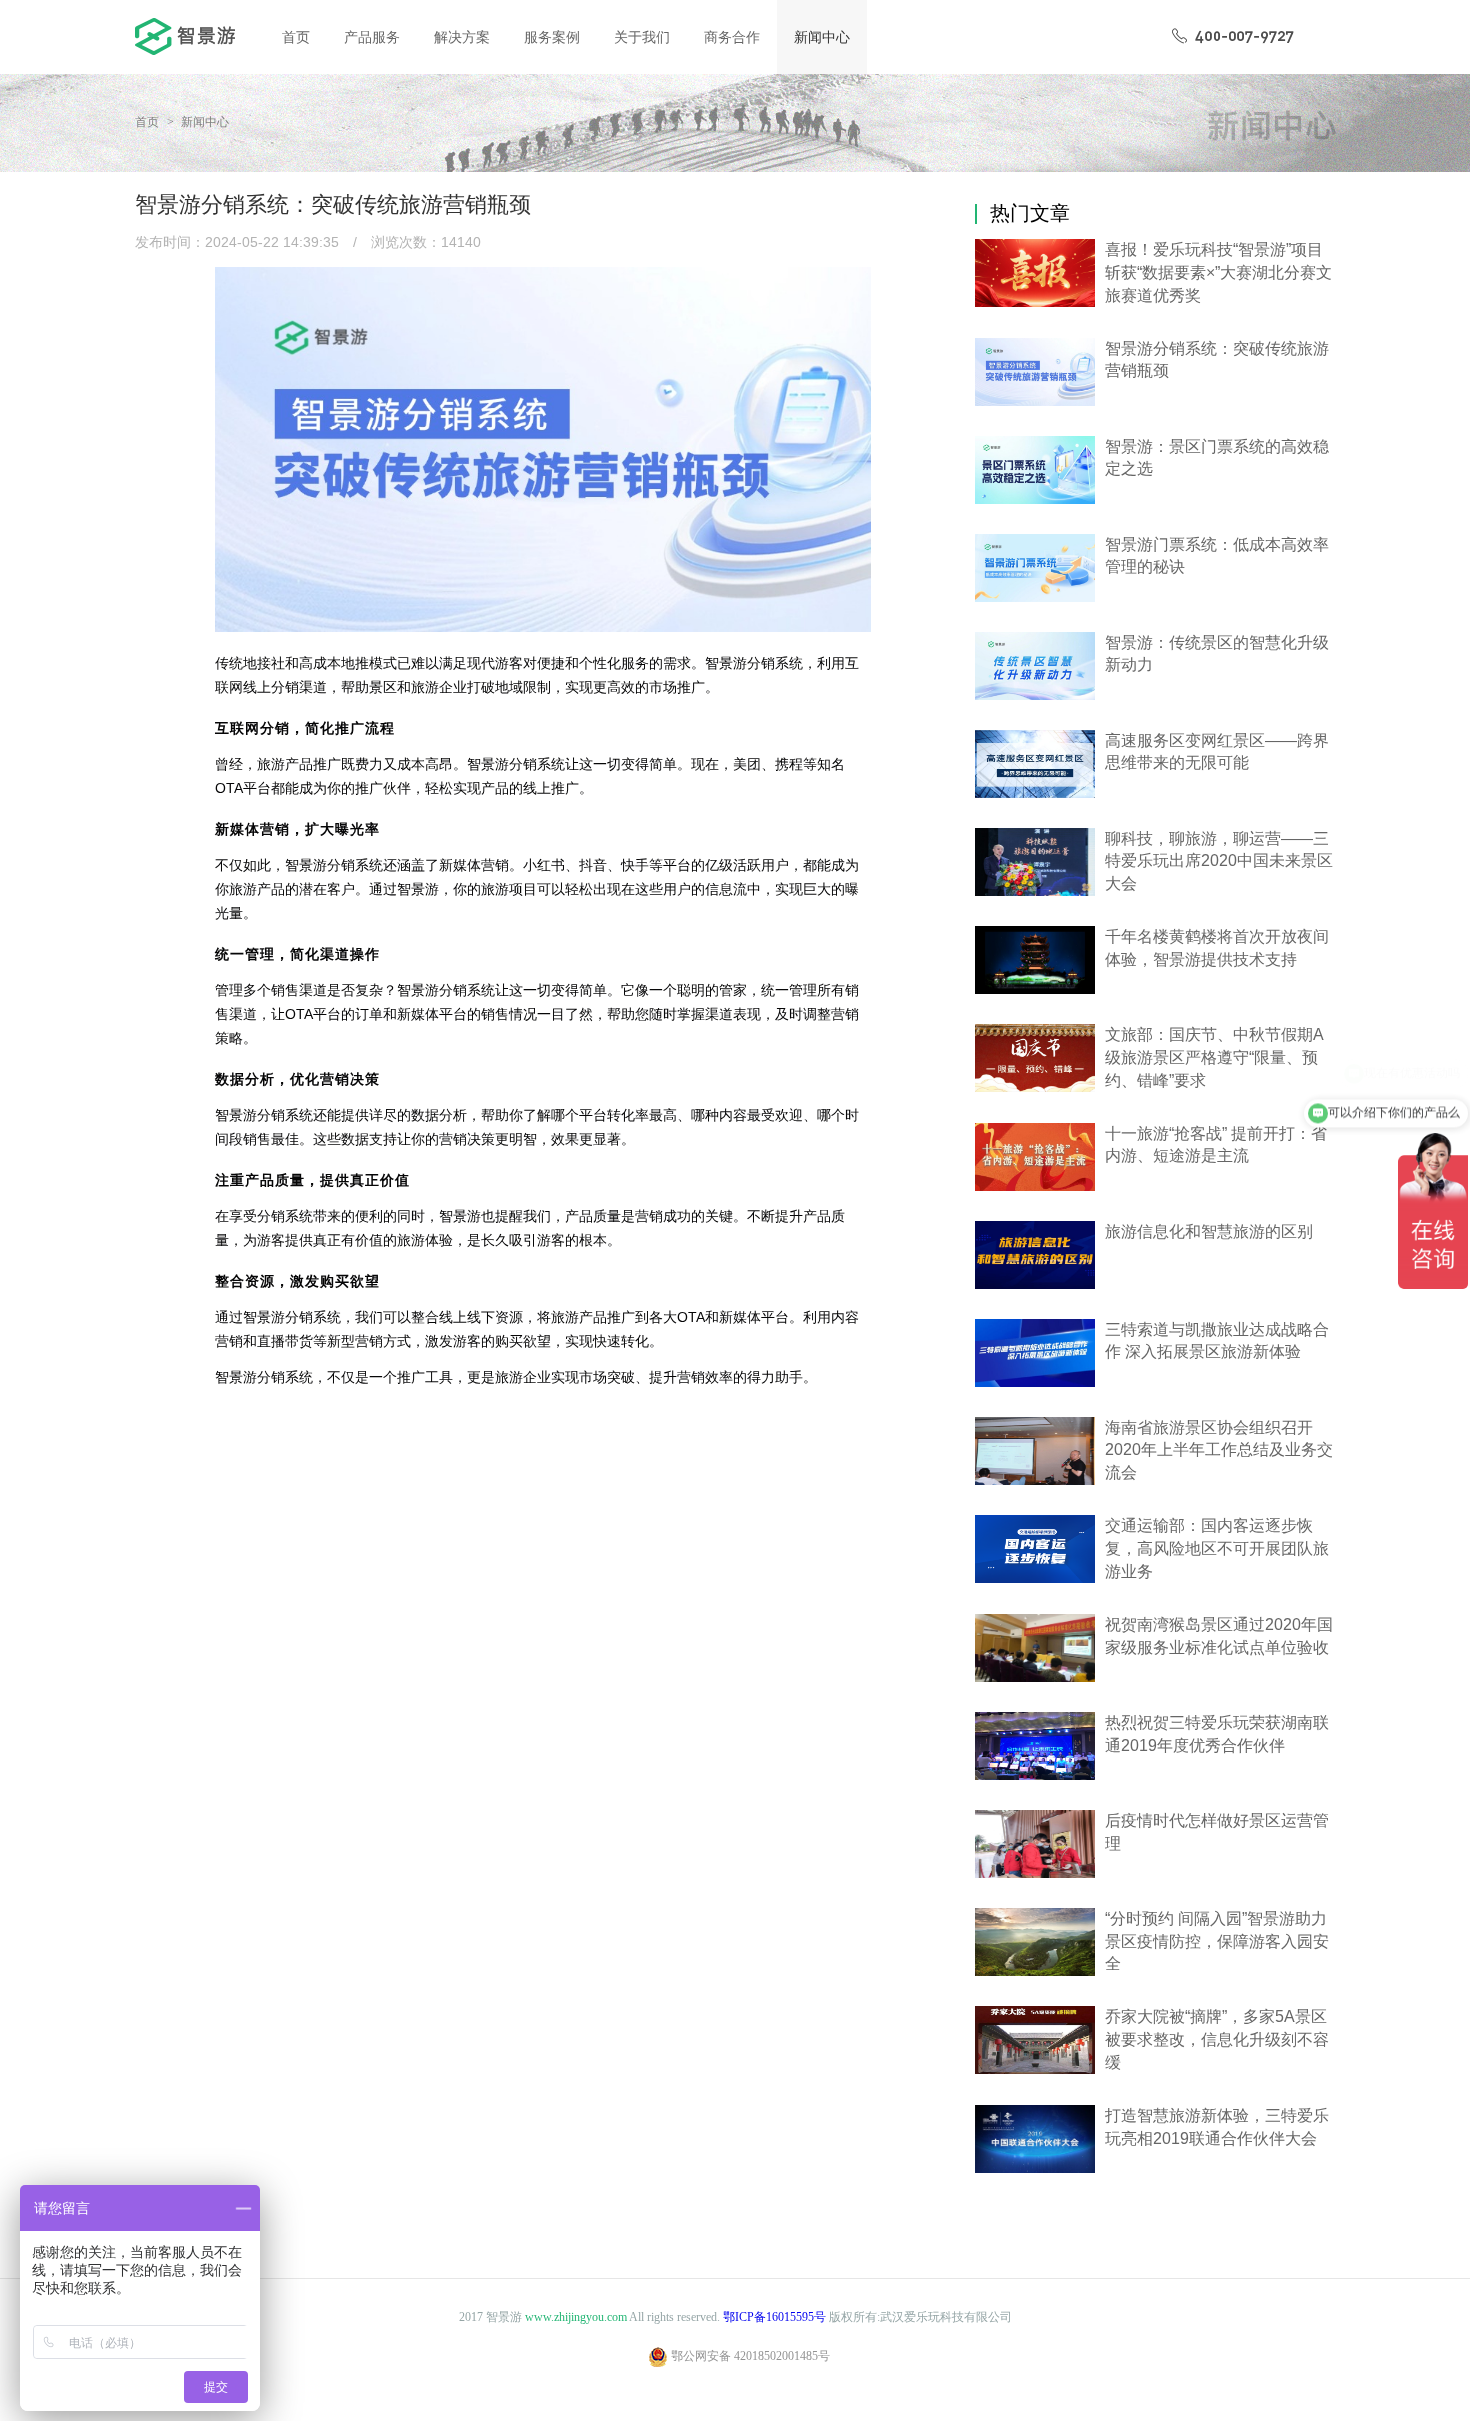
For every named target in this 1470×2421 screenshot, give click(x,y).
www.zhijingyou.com (576, 2317)
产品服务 (372, 37)
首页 (296, 37)
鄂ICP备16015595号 (774, 2317)
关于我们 (642, 37)
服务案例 (552, 37)
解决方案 (462, 37)
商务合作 (732, 37)
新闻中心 (822, 37)
